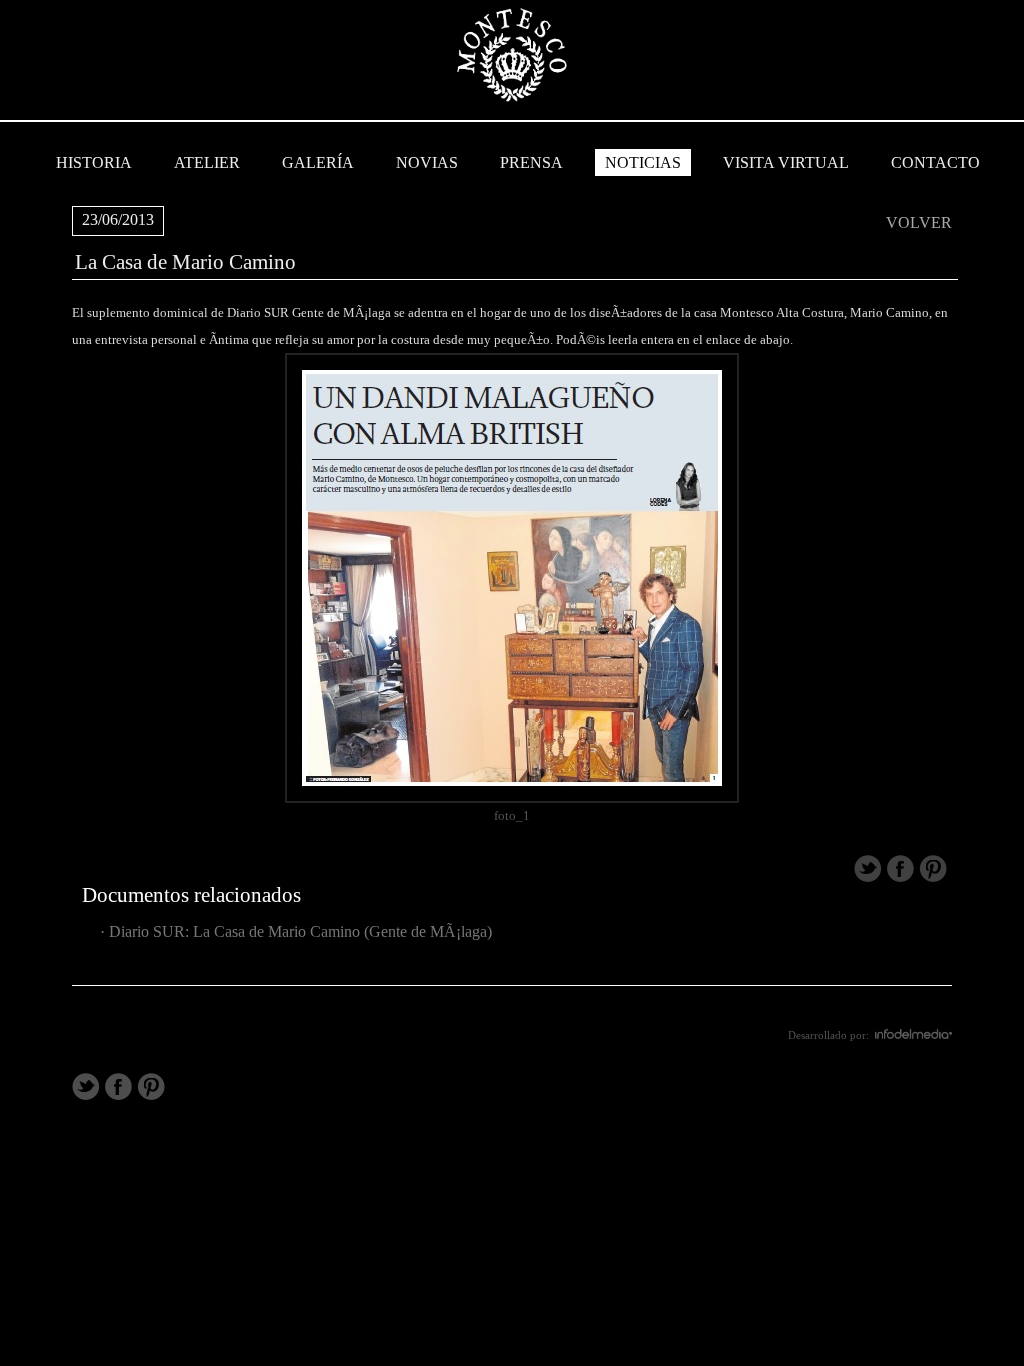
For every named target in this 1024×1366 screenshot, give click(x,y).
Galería (318, 162)
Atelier (207, 162)
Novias (427, 162)
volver (919, 222)
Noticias (643, 162)
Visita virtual (786, 162)
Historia (94, 162)
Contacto (935, 162)
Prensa (531, 162)
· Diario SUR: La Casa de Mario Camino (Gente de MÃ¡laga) (292, 931)
